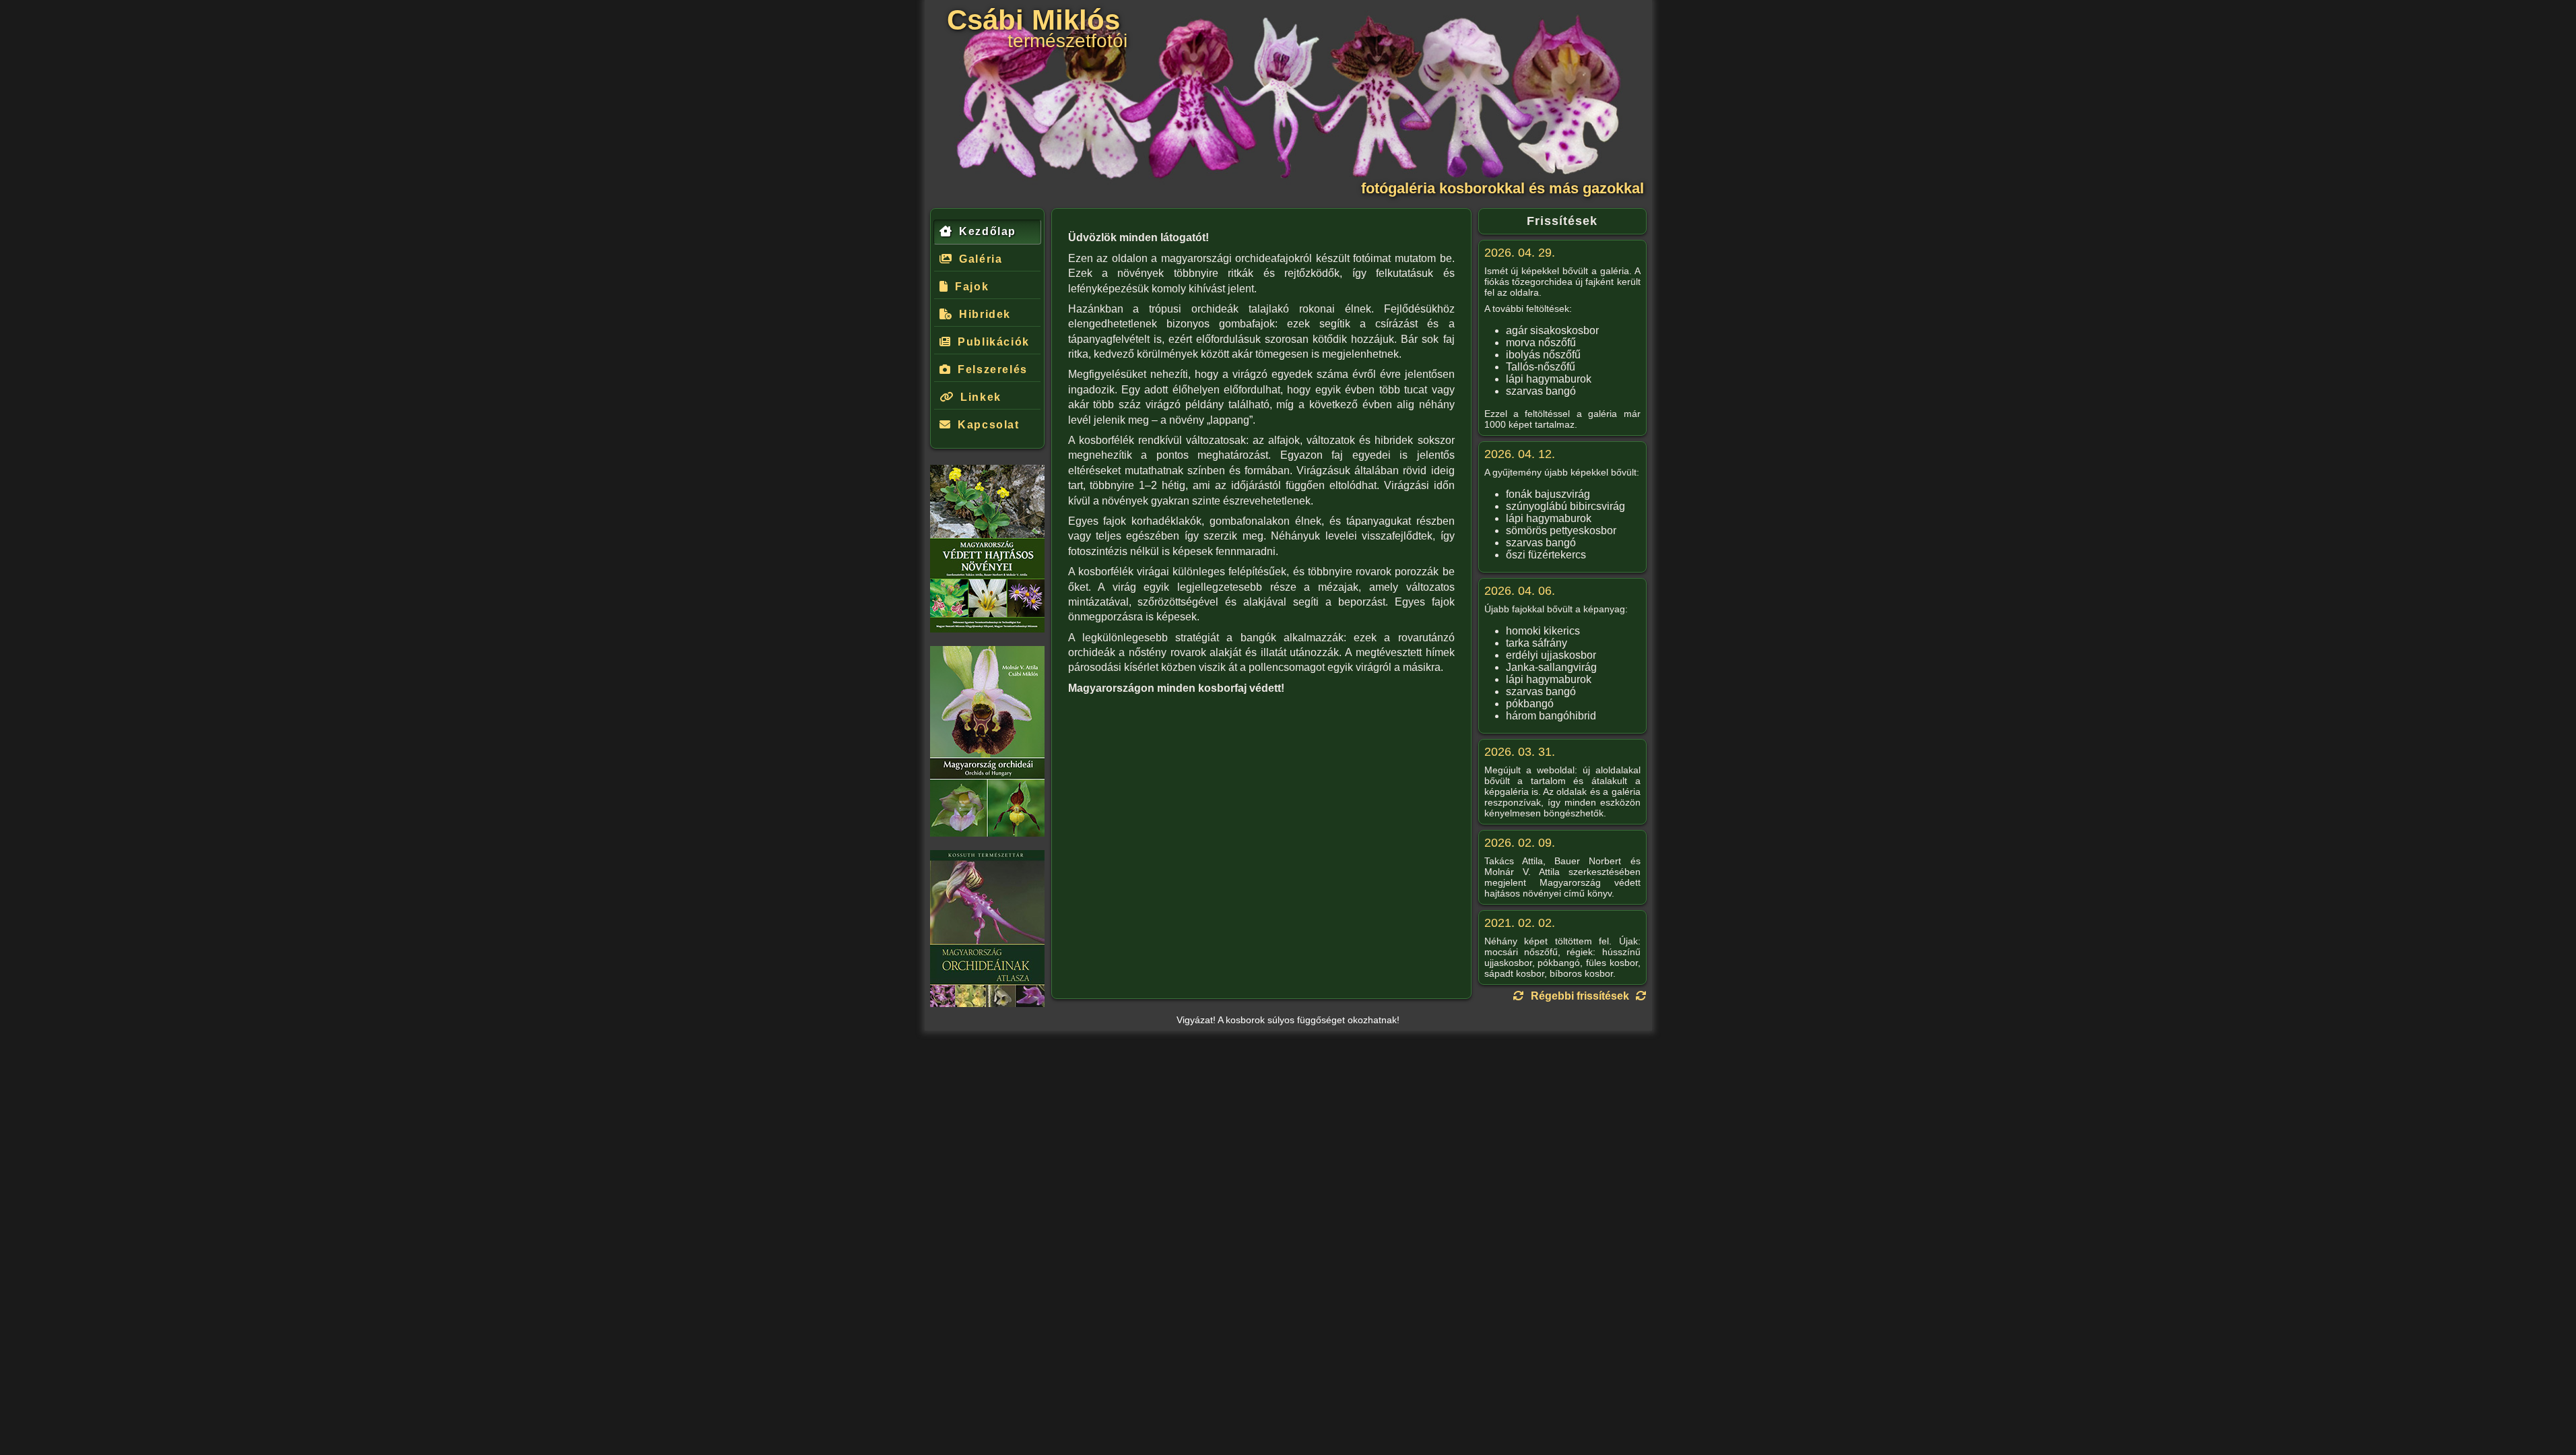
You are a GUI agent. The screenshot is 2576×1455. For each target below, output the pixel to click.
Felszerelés (993, 369)
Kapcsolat (988, 425)
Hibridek (985, 314)
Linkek (981, 397)
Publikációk (994, 342)
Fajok (972, 287)
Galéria (981, 259)
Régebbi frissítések (1580, 996)
